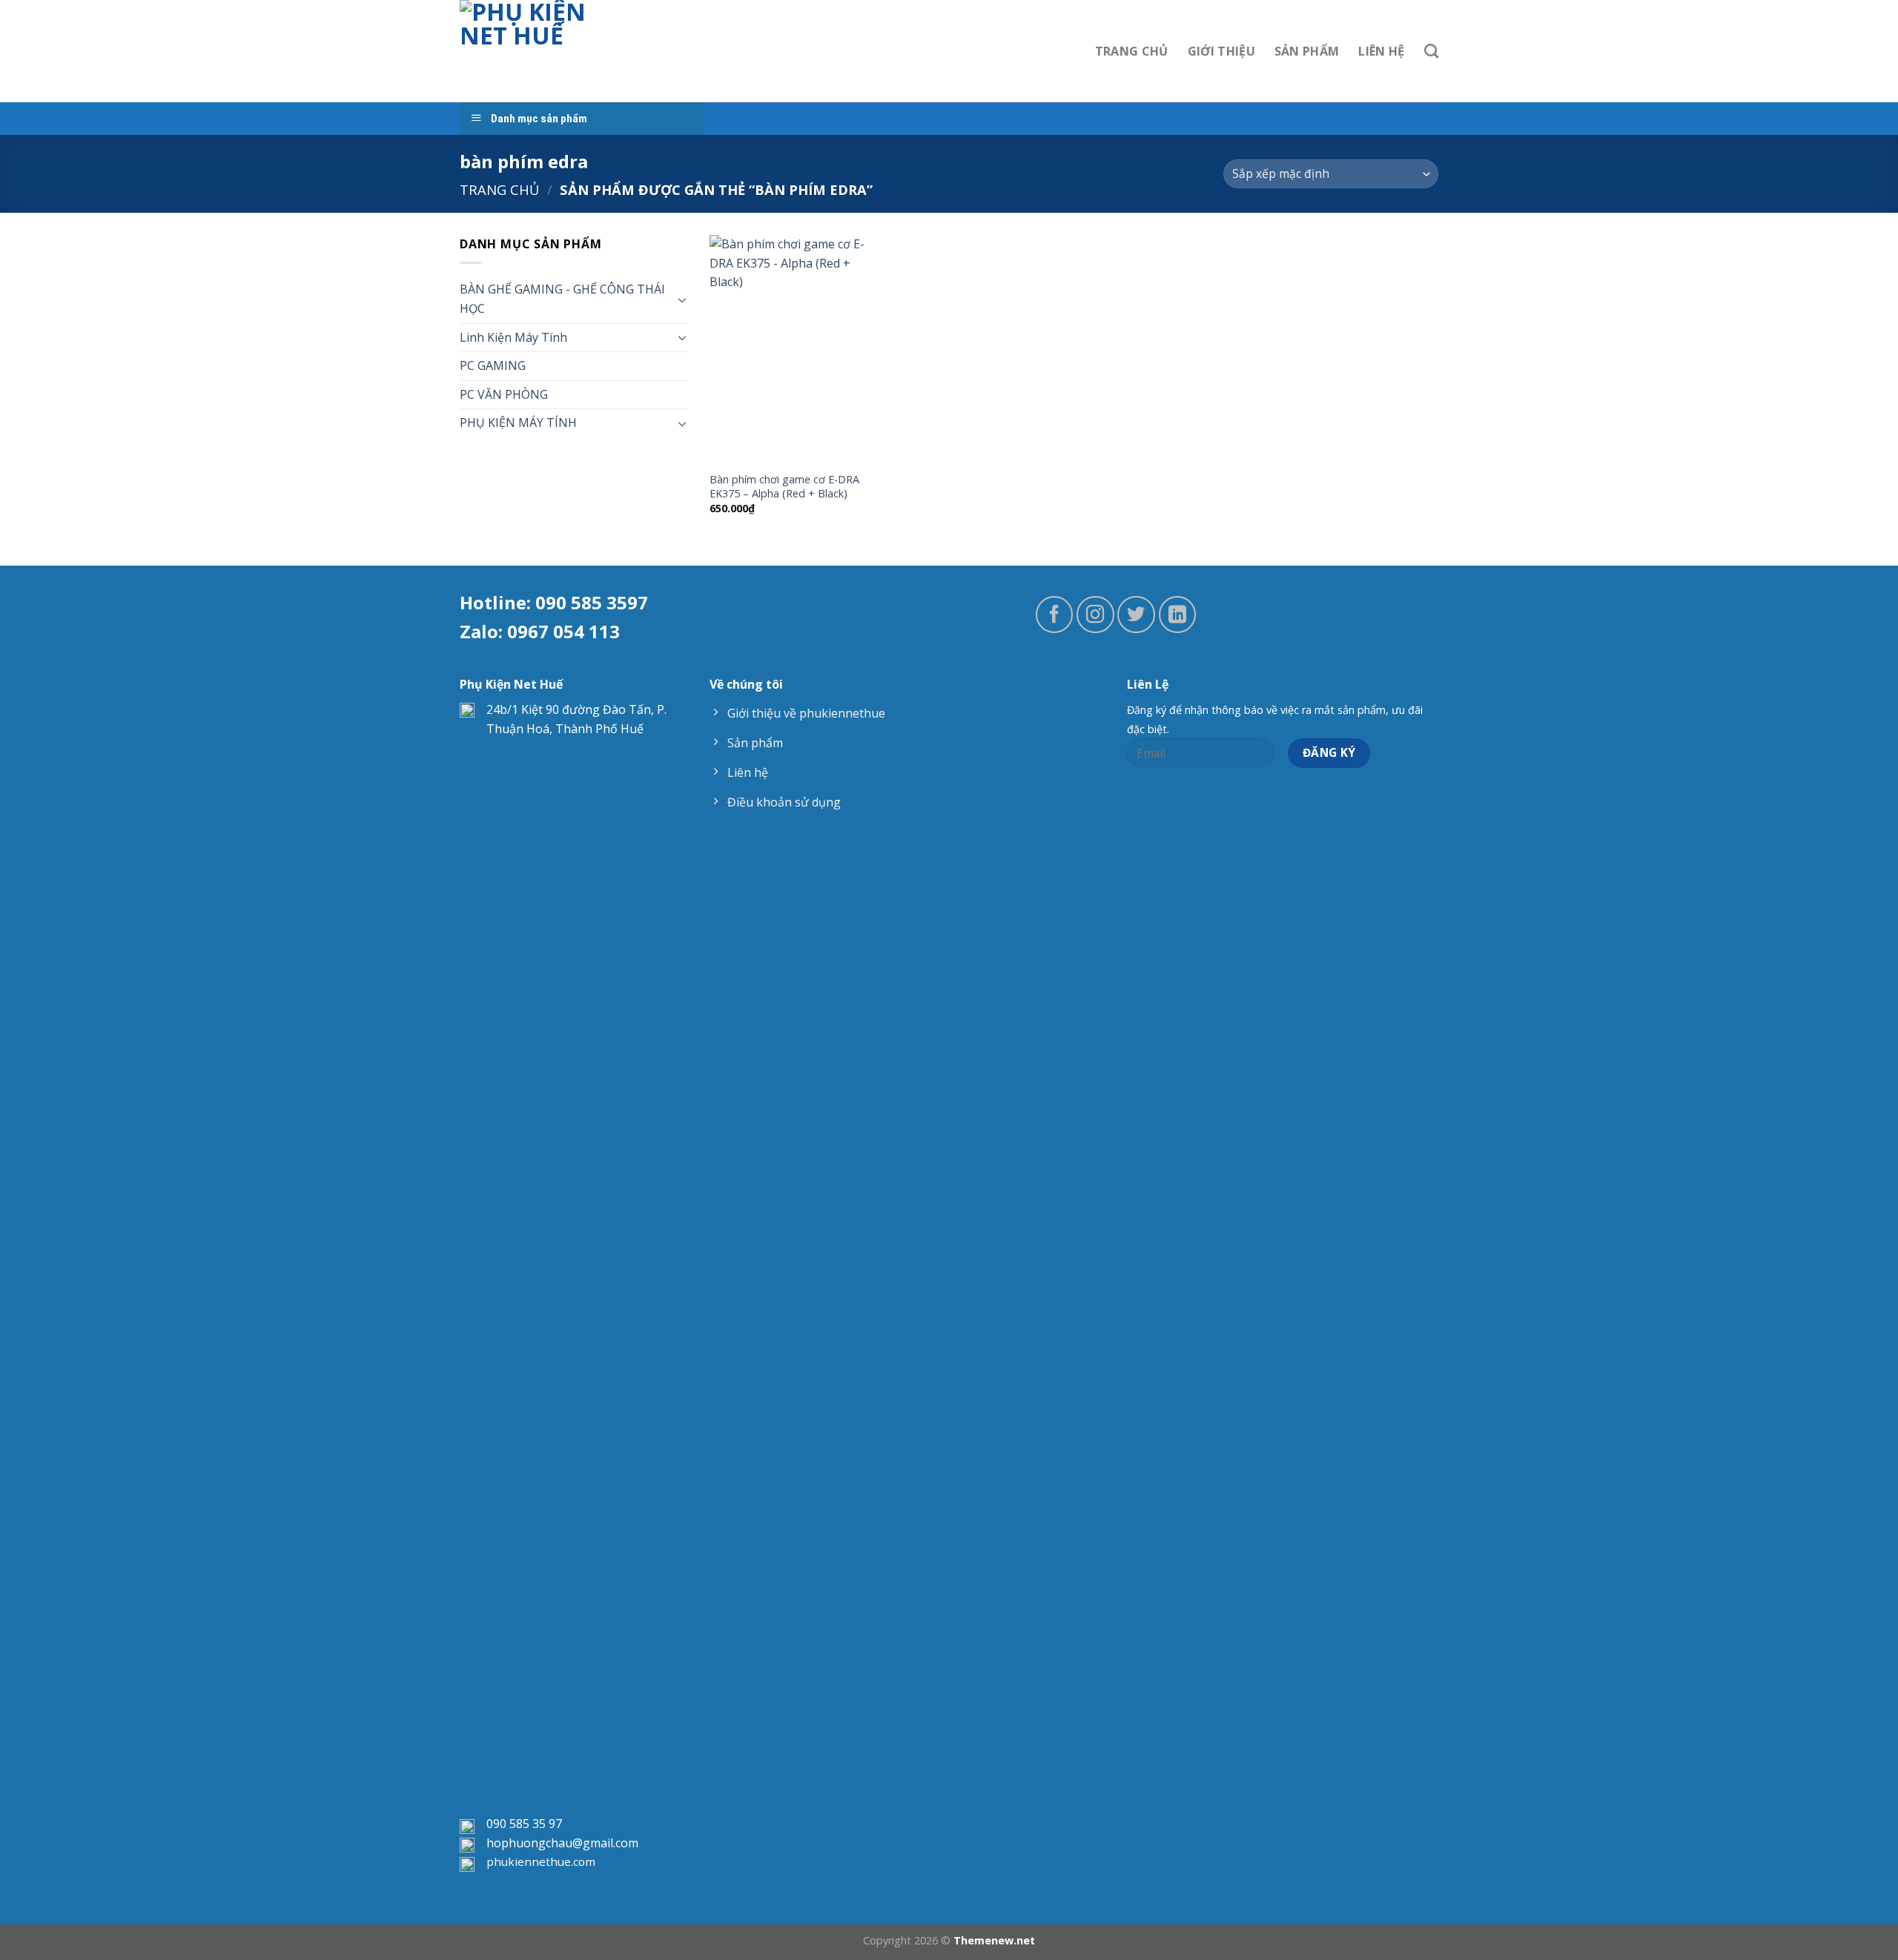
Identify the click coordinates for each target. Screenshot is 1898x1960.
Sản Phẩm (1307, 51)
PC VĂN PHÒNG (504, 394)
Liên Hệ (1381, 51)
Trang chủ (499, 189)
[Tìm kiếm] (1431, 51)
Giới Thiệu (1221, 51)
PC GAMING (493, 365)
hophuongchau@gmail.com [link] (562, 1843)
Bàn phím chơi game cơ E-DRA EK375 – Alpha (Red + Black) (784, 487)
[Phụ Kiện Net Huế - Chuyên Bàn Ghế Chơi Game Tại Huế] (535, 51)
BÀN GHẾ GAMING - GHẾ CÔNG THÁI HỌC (562, 299)
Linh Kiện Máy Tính (513, 337)
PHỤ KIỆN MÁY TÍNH (518, 423)
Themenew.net (994, 1940)
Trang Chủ (1132, 51)
